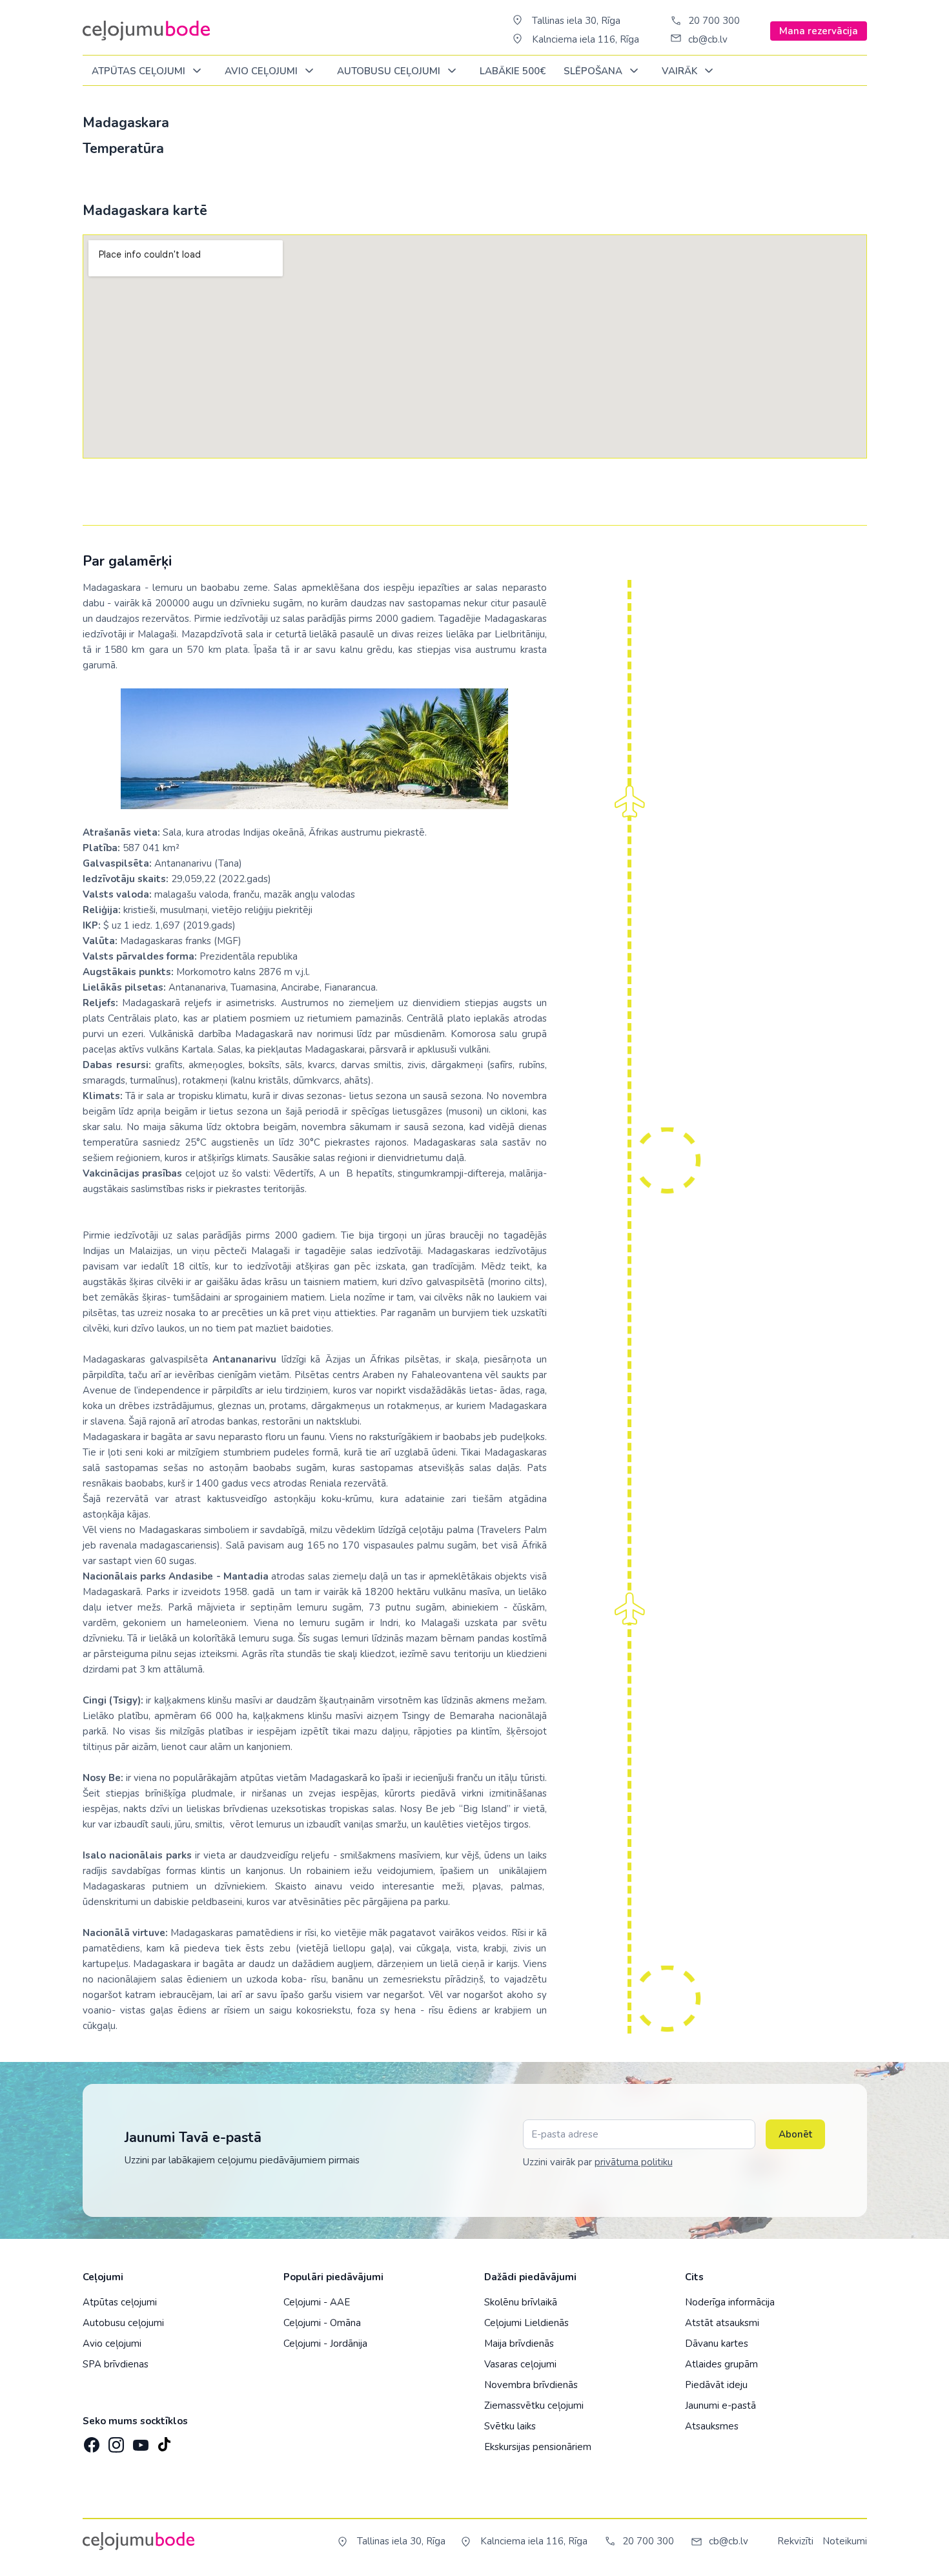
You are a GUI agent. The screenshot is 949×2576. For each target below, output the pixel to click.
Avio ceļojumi (112, 2344)
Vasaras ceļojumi (520, 2364)
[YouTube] (139, 2441)
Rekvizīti (795, 2541)
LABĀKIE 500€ (513, 71)
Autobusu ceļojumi (123, 2323)
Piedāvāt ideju (716, 2385)
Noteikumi (845, 2541)
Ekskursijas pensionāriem (538, 2447)
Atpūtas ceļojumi (140, 71)
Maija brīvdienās (519, 2344)
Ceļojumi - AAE (317, 2302)
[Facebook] (90, 2441)
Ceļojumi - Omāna (322, 2323)
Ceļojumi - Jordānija (325, 2344)
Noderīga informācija (730, 2302)
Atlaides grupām (721, 2364)
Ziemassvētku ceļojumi (534, 2406)
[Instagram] (115, 2441)
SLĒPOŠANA (594, 71)
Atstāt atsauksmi (722, 2323)
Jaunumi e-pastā (720, 2406)
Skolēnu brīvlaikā (521, 2302)
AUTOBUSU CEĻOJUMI (390, 71)
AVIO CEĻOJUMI (262, 71)
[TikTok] (164, 2441)
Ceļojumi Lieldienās (526, 2323)
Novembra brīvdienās (531, 2385)
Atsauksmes (712, 2426)
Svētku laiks (510, 2426)
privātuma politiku (634, 2162)
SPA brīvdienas (116, 2364)
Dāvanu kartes (717, 2344)
